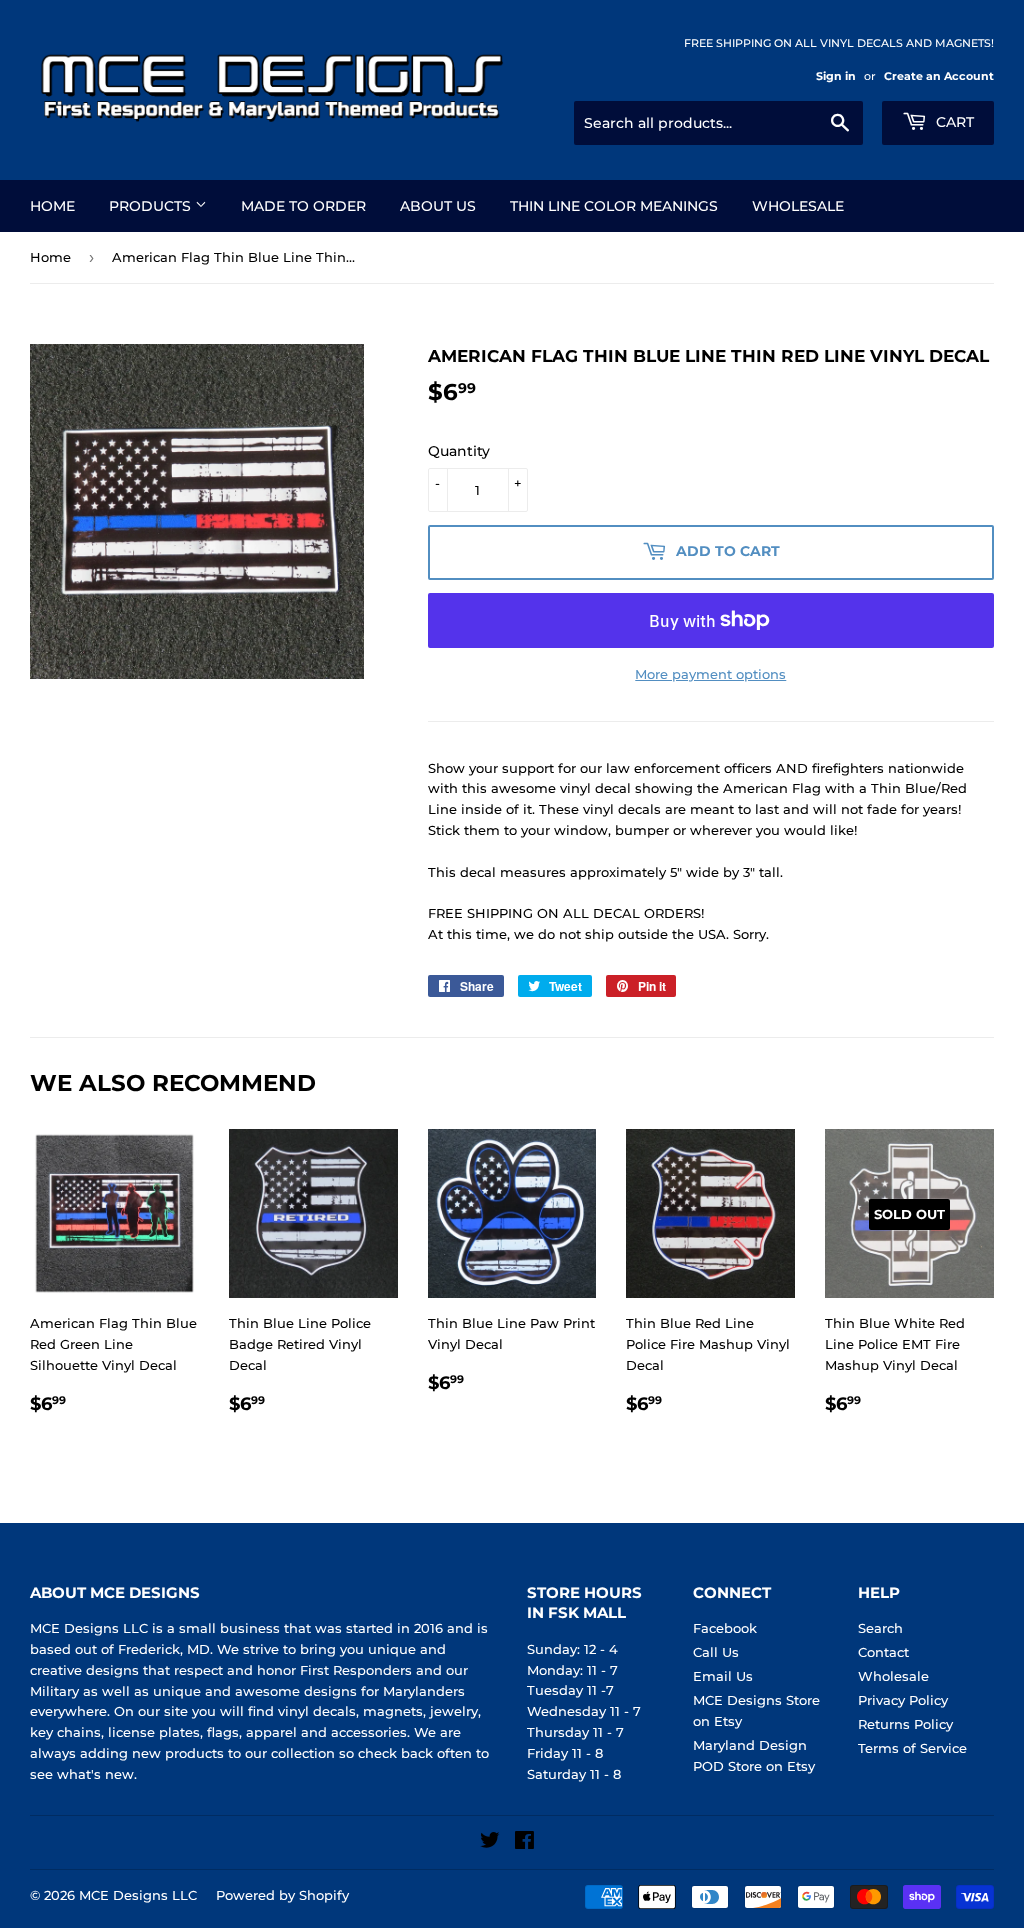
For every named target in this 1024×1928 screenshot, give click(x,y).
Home (52, 206)
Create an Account (939, 76)
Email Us (723, 1676)
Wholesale (798, 206)
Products (152, 206)
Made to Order (303, 206)
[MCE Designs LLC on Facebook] (524, 1843)
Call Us (716, 1652)
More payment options (710, 674)
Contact (883, 1652)
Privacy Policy (903, 1700)
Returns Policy (905, 1724)
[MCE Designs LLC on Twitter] (490, 1843)
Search (880, 1628)
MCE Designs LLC (138, 1895)
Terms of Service (912, 1748)
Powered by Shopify (282, 1895)
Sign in (836, 76)
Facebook (725, 1628)
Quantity (459, 451)
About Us (438, 206)
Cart (953, 122)
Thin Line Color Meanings (614, 206)
